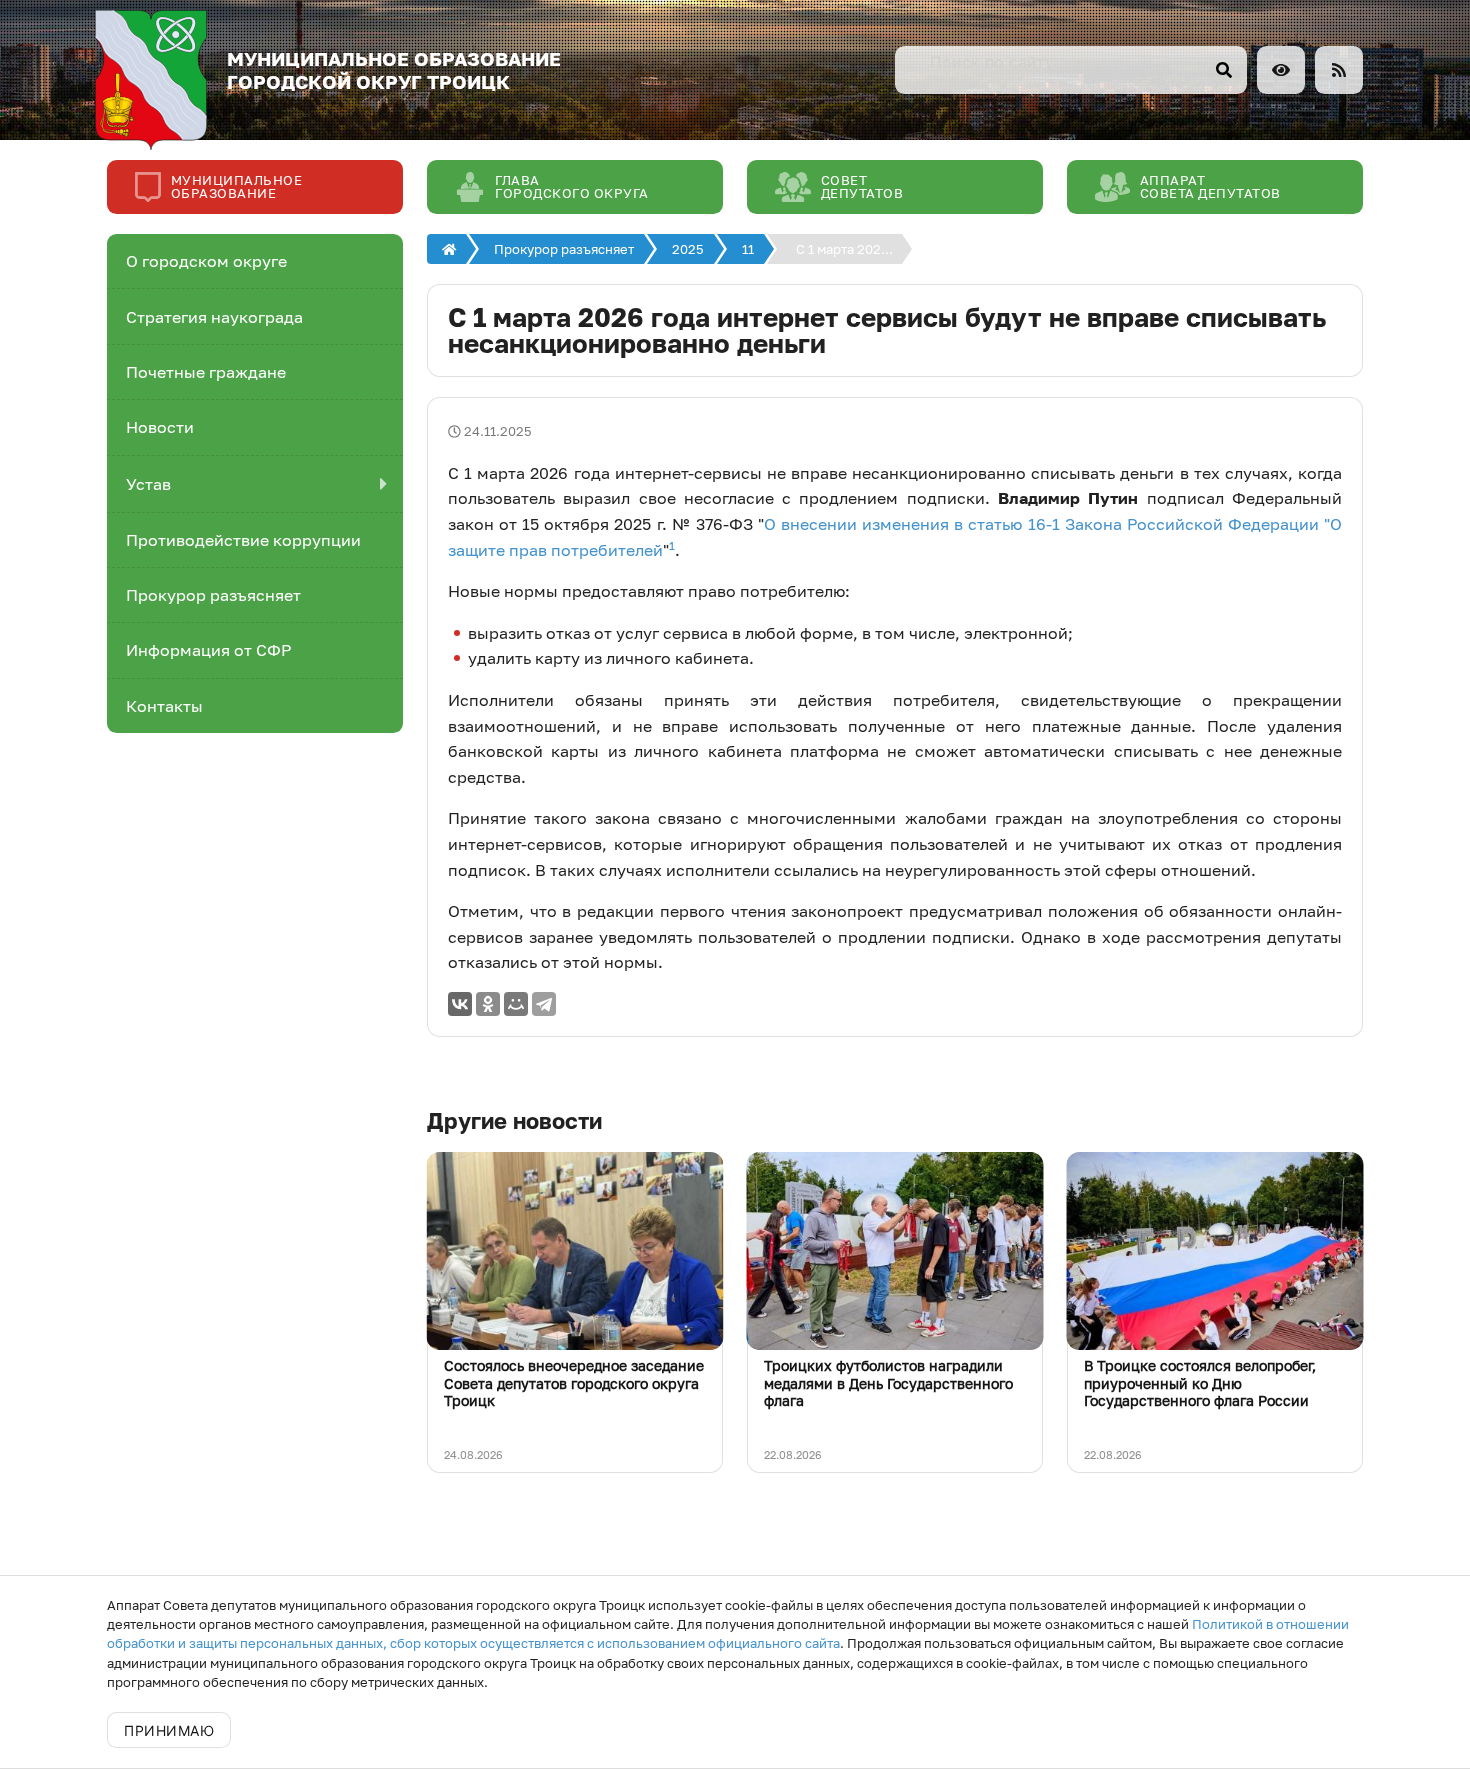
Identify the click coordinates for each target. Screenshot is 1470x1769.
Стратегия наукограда (214, 317)
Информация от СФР (208, 650)
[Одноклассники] (488, 1004)
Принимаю (169, 1730)
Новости (160, 427)
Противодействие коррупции (243, 540)
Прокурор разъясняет (213, 595)
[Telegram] (544, 1004)
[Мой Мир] (516, 1004)
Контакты (164, 706)
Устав (148, 484)
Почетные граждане (206, 372)
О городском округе (206, 261)
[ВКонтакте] (460, 1004)
